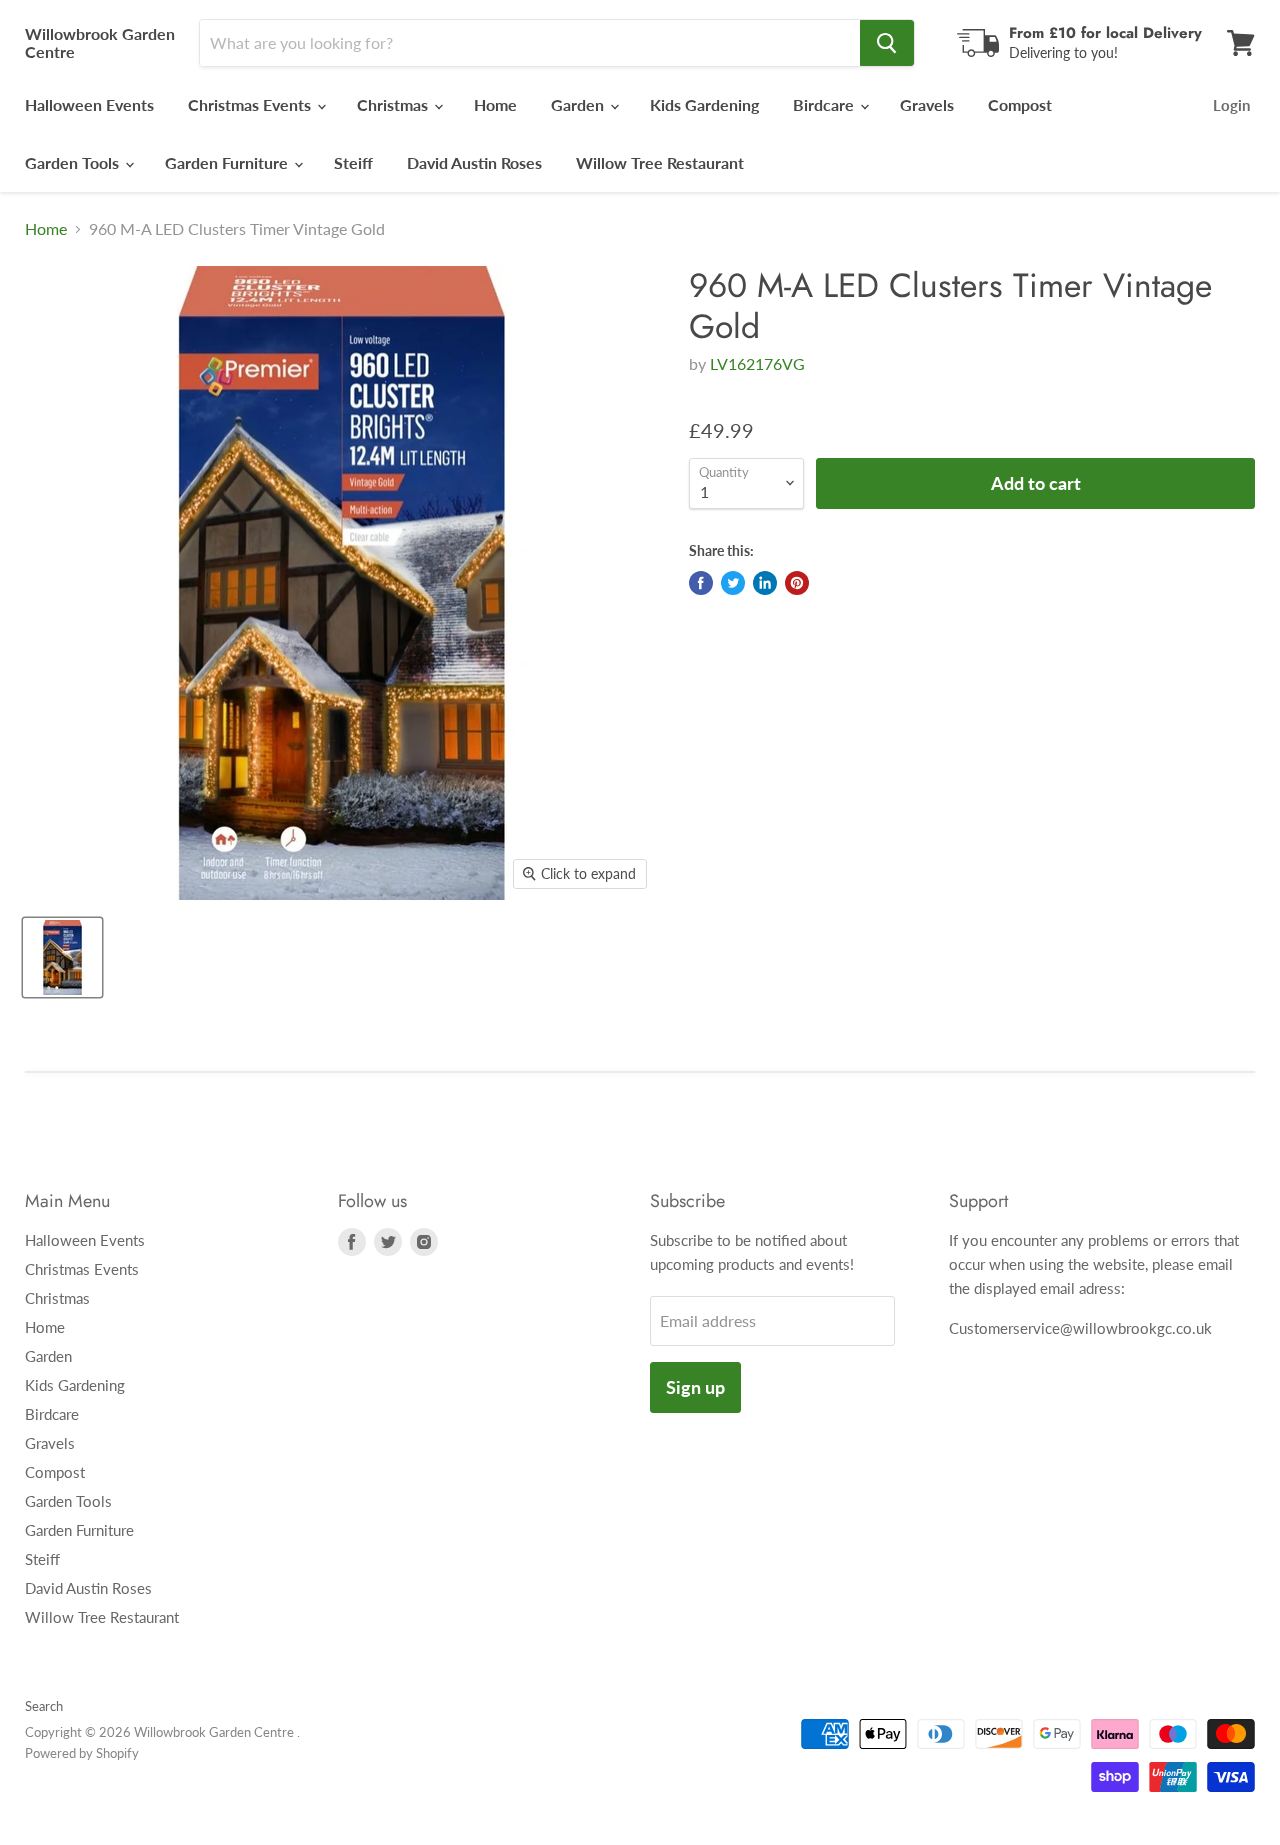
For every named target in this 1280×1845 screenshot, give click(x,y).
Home (495, 104)
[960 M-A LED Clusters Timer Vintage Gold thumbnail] (62, 957)
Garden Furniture (228, 162)
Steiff (353, 162)
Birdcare (825, 104)
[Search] (887, 43)
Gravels (927, 104)
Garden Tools (74, 162)
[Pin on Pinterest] (797, 583)
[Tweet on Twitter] (733, 583)
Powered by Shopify (82, 1753)
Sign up (695, 1387)
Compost (1020, 104)
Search (44, 1706)
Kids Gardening (704, 104)
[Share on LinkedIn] (765, 583)
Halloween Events (89, 104)
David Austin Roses (474, 162)
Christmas (394, 104)
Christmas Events (251, 104)
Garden (579, 104)
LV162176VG (757, 363)
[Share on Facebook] (701, 583)
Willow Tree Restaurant (660, 162)
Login (1231, 105)
